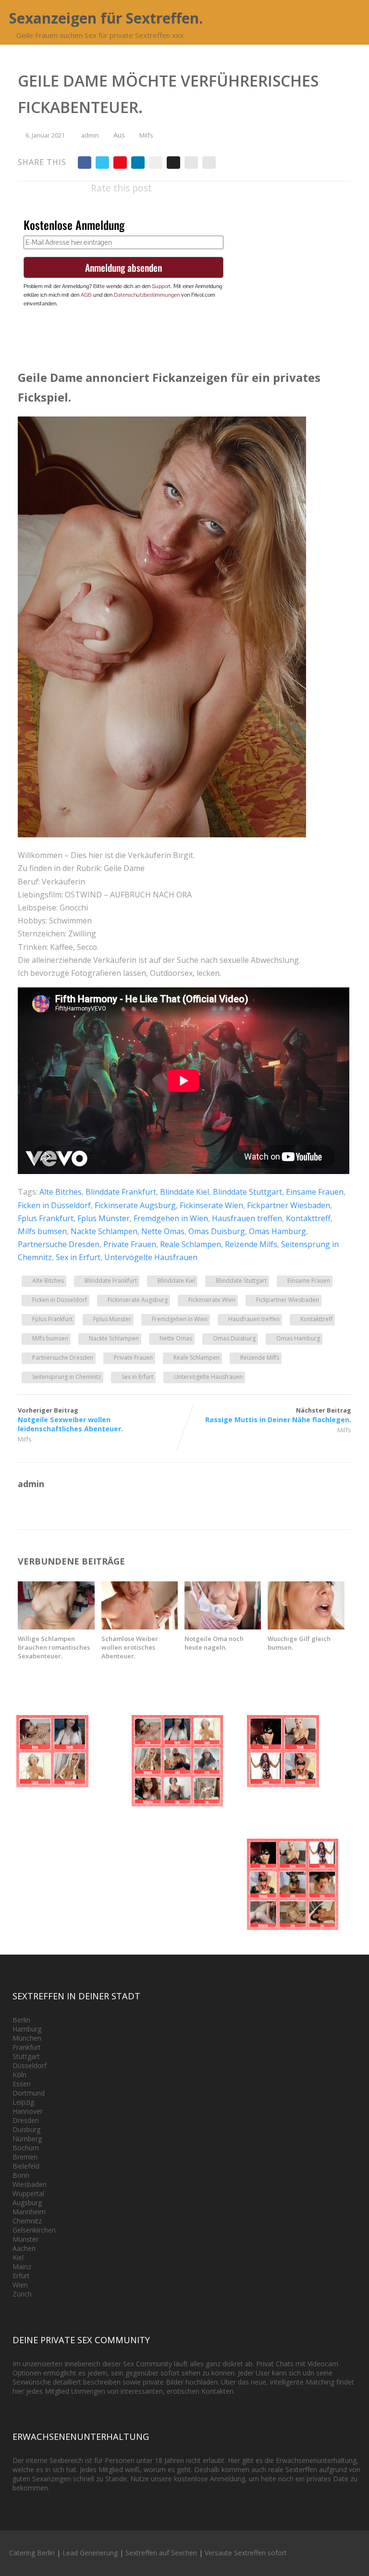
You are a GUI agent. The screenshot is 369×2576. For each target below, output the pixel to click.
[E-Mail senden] (191, 163)
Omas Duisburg (217, 1231)
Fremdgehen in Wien (171, 1218)
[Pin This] (120, 163)
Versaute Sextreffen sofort (246, 2553)
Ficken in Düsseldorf (54, 1205)
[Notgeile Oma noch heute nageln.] (223, 1627)
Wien (20, 2285)
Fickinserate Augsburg (135, 1205)
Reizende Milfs (251, 1244)
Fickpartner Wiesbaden (289, 1205)
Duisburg (26, 2129)
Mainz (22, 2267)
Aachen (24, 2248)
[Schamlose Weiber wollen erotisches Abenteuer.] (140, 1627)
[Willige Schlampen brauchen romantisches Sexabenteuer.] (56, 1627)
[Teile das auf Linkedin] (138, 163)
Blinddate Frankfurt (121, 1192)
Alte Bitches (61, 1192)
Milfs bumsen (42, 1231)
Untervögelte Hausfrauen (151, 1257)
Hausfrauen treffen (247, 1218)
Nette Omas (163, 1231)
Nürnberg (27, 2139)
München (27, 2038)
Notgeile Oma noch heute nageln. (214, 1643)
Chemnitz (27, 2221)
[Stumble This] (156, 163)
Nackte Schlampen (104, 1231)
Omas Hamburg (277, 1231)
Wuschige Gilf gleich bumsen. (299, 1643)
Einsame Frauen (315, 1192)
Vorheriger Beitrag (70, 1420)
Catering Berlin (32, 2553)
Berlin (21, 2020)
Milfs (146, 135)
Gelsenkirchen (34, 2230)
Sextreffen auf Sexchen (161, 2553)
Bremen (25, 2157)
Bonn (21, 2175)
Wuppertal (28, 2193)
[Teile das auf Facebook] (85, 163)
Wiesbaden (30, 2184)
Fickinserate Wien (211, 1205)
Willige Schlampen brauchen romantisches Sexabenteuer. (54, 1647)
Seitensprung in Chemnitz (67, 1377)
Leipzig (23, 2102)
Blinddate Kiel (184, 1192)
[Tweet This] (102, 163)
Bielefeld (26, 2166)
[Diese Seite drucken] (209, 163)
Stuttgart (26, 2056)
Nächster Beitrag (278, 1415)
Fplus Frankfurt (46, 1218)
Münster (25, 2239)
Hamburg (27, 2029)
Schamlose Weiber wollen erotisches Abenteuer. (130, 1647)
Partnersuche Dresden (59, 1244)
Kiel (18, 2257)
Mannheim (29, 2212)
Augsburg (27, 2203)
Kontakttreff (308, 1218)
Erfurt (21, 2276)
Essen (22, 2084)
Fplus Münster (104, 1218)
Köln (19, 2075)
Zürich (22, 2294)
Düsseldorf (30, 2065)
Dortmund (29, 2093)
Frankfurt (27, 2047)
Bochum (26, 2148)
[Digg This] (173, 163)
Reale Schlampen (191, 1244)
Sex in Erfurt (78, 1257)
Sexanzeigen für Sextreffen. (106, 18)
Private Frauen (130, 1244)
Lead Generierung (90, 2553)
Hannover (28, 2111)
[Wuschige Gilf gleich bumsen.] (306, 1627)
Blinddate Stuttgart (247, 1192)
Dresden (26, 2120)
